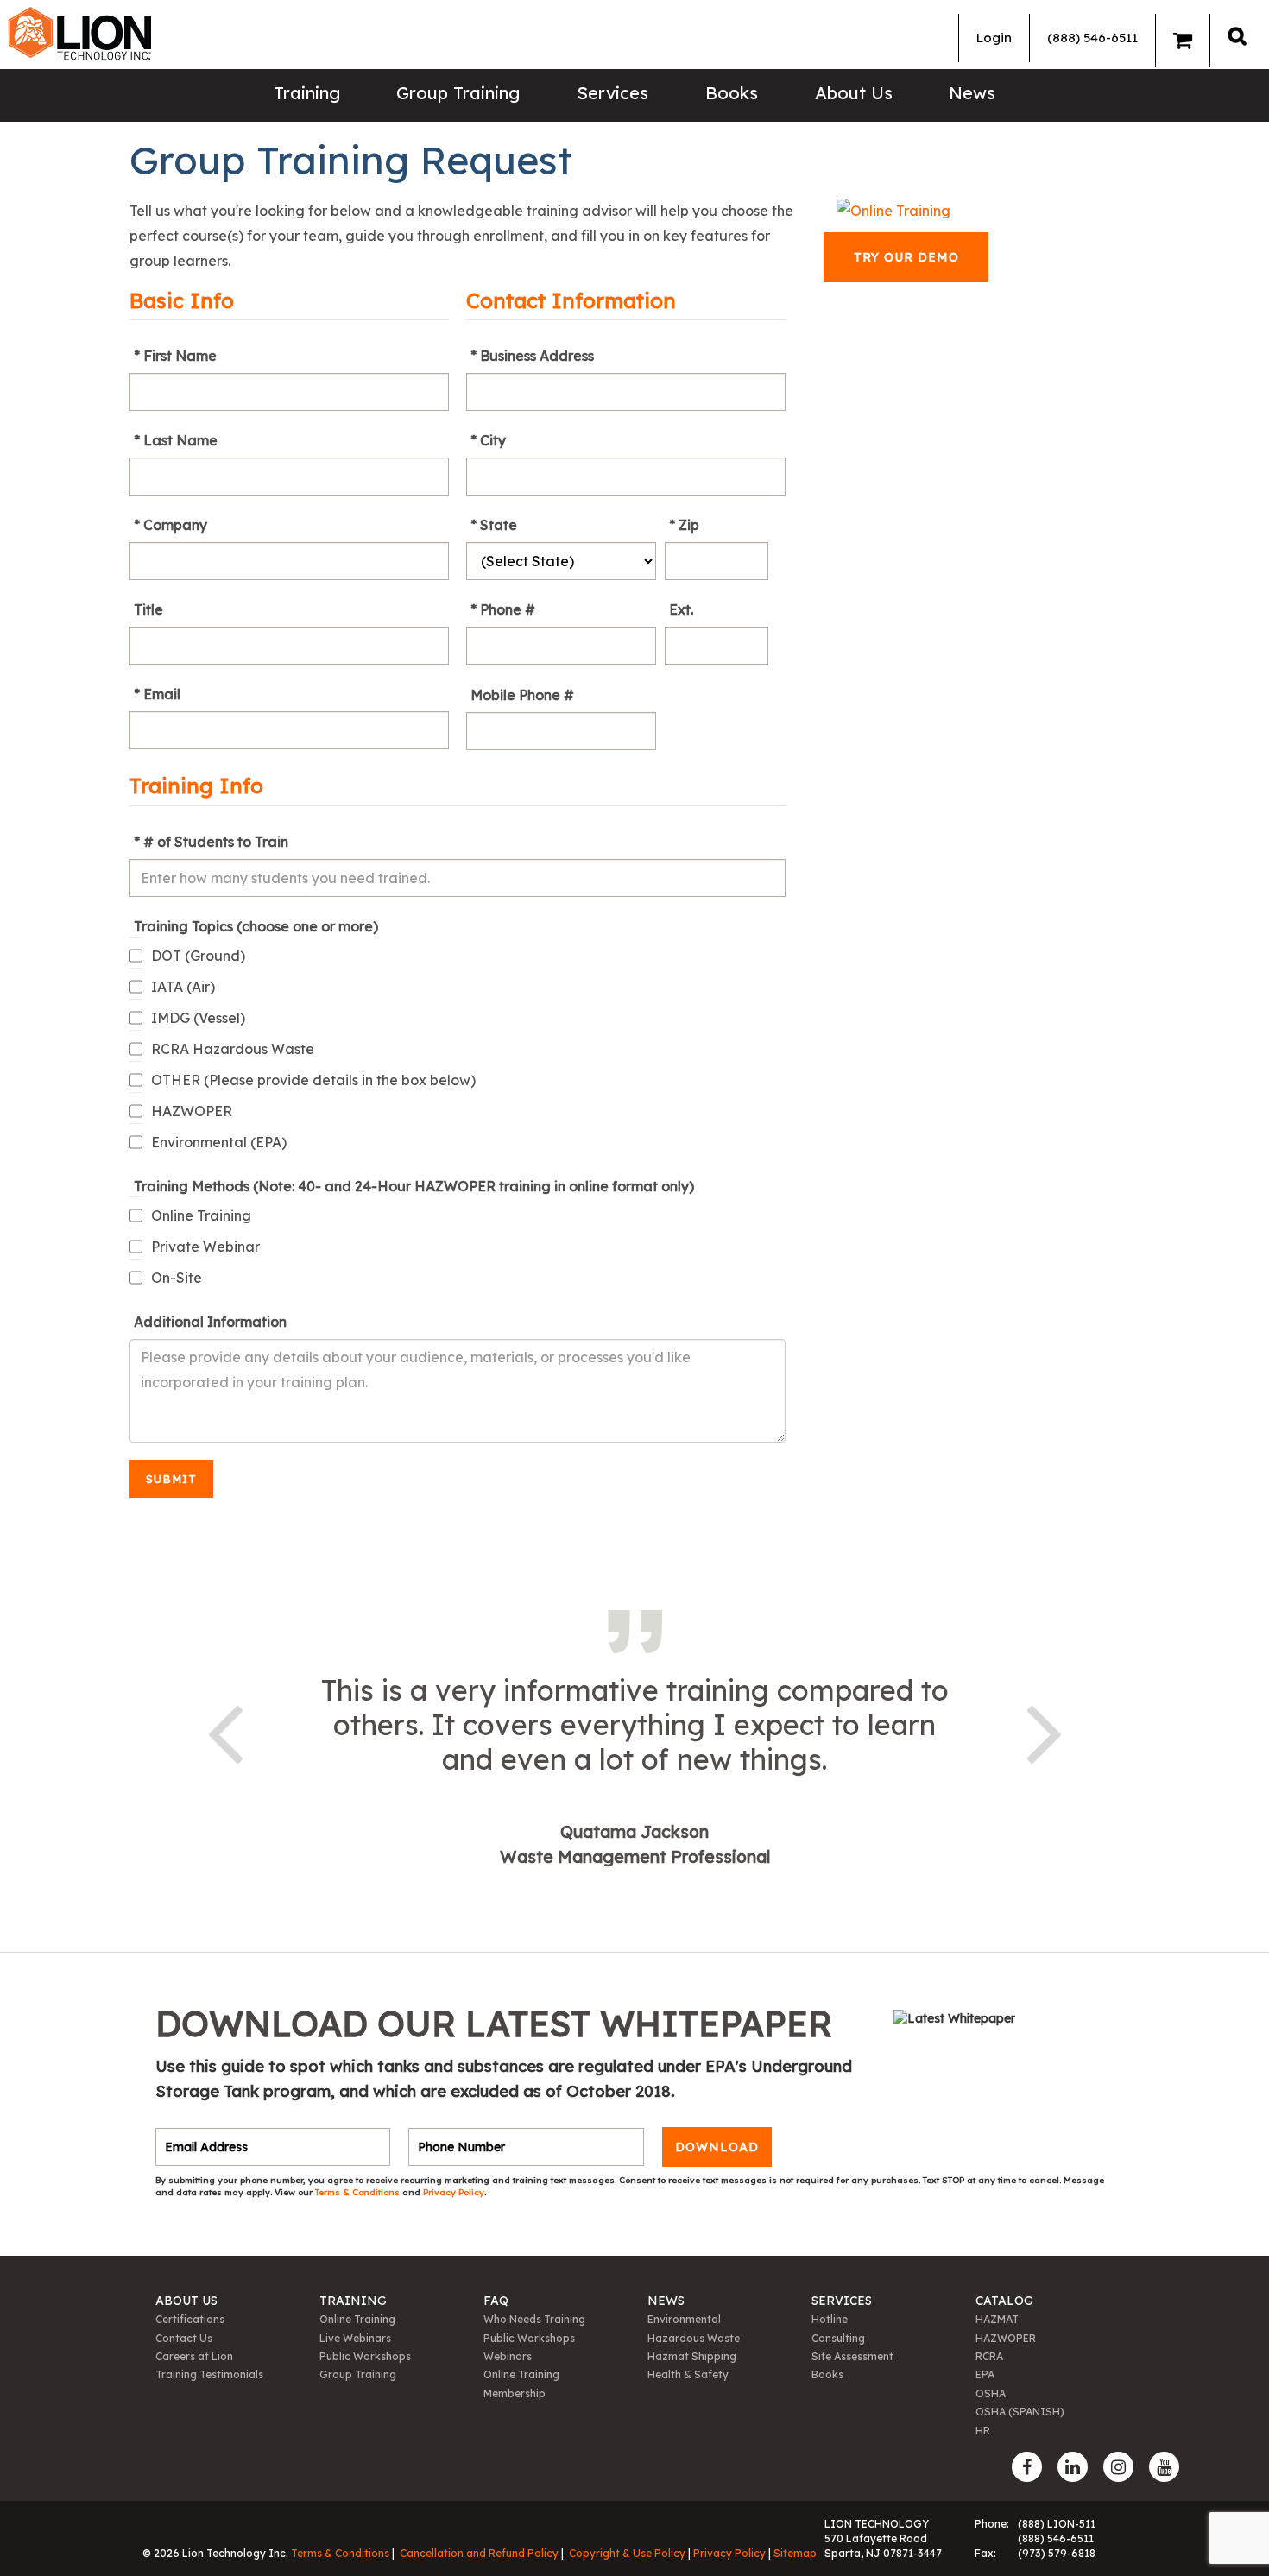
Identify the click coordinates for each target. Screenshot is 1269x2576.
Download (717, 2147)
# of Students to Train (216, 842)
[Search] (1237, 36)
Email (162, 694)
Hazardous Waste (694, 2338)
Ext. (681, 609)
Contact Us (184, 2338)
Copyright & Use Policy (627, 2553)
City (493, 440)
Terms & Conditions (359, 2192)
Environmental (684, 2319)
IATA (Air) (183, 987)
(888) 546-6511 (1092, 38)
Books (732, 93)
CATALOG (1004, 2301)
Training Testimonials (209, 2374)
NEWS (666, 2301)
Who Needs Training (534, 2319)
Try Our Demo (906, 257)
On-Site (177, 1278)
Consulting (838, 2338)
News (972, 93)
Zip (689, 525)
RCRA (989, 2356)
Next (1045, 1731)
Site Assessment (852, 2356)
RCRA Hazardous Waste (233, 1049)
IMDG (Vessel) (198, 1018)
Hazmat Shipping (692, 2356)
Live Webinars (355, 2338)
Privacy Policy (454, 2192)
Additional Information (210, 1322)
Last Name (180, 440)
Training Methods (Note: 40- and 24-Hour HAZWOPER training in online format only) (414, 1186)
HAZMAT (997, 2319)
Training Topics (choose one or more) (256, 926)
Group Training (458, 93)
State (499, 525)
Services (612, 93)
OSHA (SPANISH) (1020, 2412)
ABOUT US (186, 2301)
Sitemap (795, 2553)
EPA (985, 2374)
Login (994, 38)
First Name (180, 356)
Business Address (537, 356)
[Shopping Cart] (1183, 41)
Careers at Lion (194, 2356)
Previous (224, 1731)
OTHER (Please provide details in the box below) (313, 1080)
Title (148, 609)
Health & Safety (688, 2374)
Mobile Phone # (522, 695)
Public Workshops (365, 2356)
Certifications (190, 2319)
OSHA (991, 2393)
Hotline (830, 2319)
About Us (854, 93)
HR (983, 2431)
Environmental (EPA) (219, 1142)
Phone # (508, 609)
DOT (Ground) (198, 956)
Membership (515, 2393)
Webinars (508, 2356)
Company (175, 525)
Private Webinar (205, 1247)
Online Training (201, 1215)
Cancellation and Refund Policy (479, 2553)
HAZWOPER (192, 1111)
